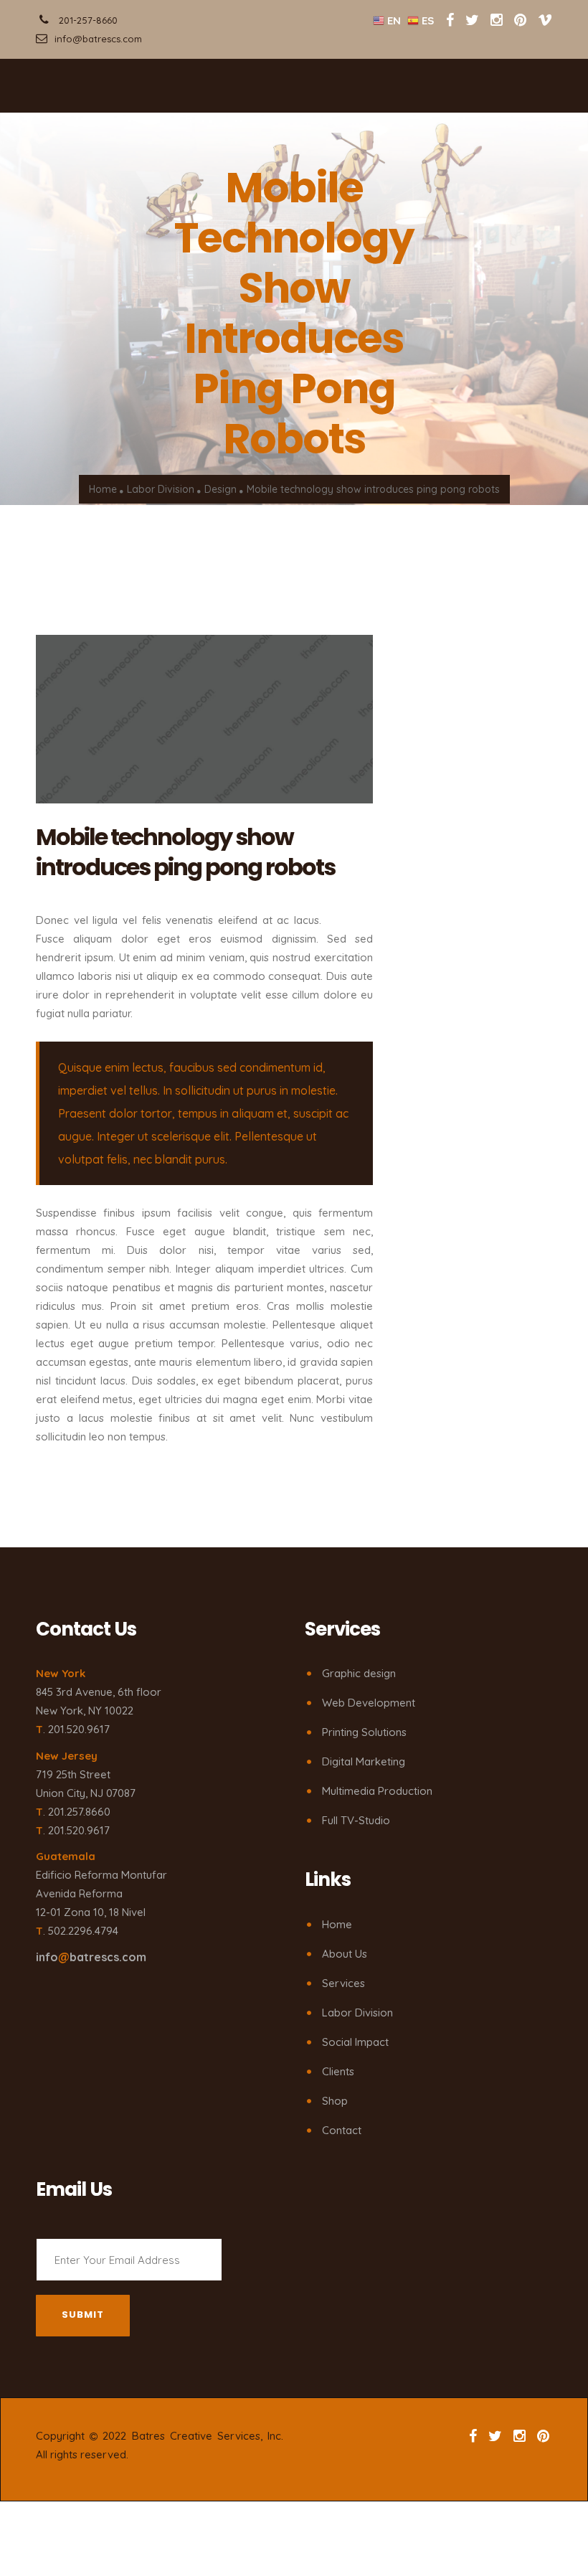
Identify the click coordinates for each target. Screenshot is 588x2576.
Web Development (369, 1703)
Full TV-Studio (356, 1820)
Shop (335, 2101)
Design (220, 490)
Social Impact (355, 2042)
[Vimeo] (545, 20)
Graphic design (359, 1673)
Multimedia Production (377, 1791)
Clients (338, 2071)
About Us (345, 1954)
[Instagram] (497, 20)
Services (343, 1983)
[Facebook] (450, 20)
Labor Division (161, 490)
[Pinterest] (520, 20)
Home (103, 490)
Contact (342, 2130)
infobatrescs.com (91, 1957)
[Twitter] (474, 20)
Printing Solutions (364, 1732)
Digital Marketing (364, 1761)
